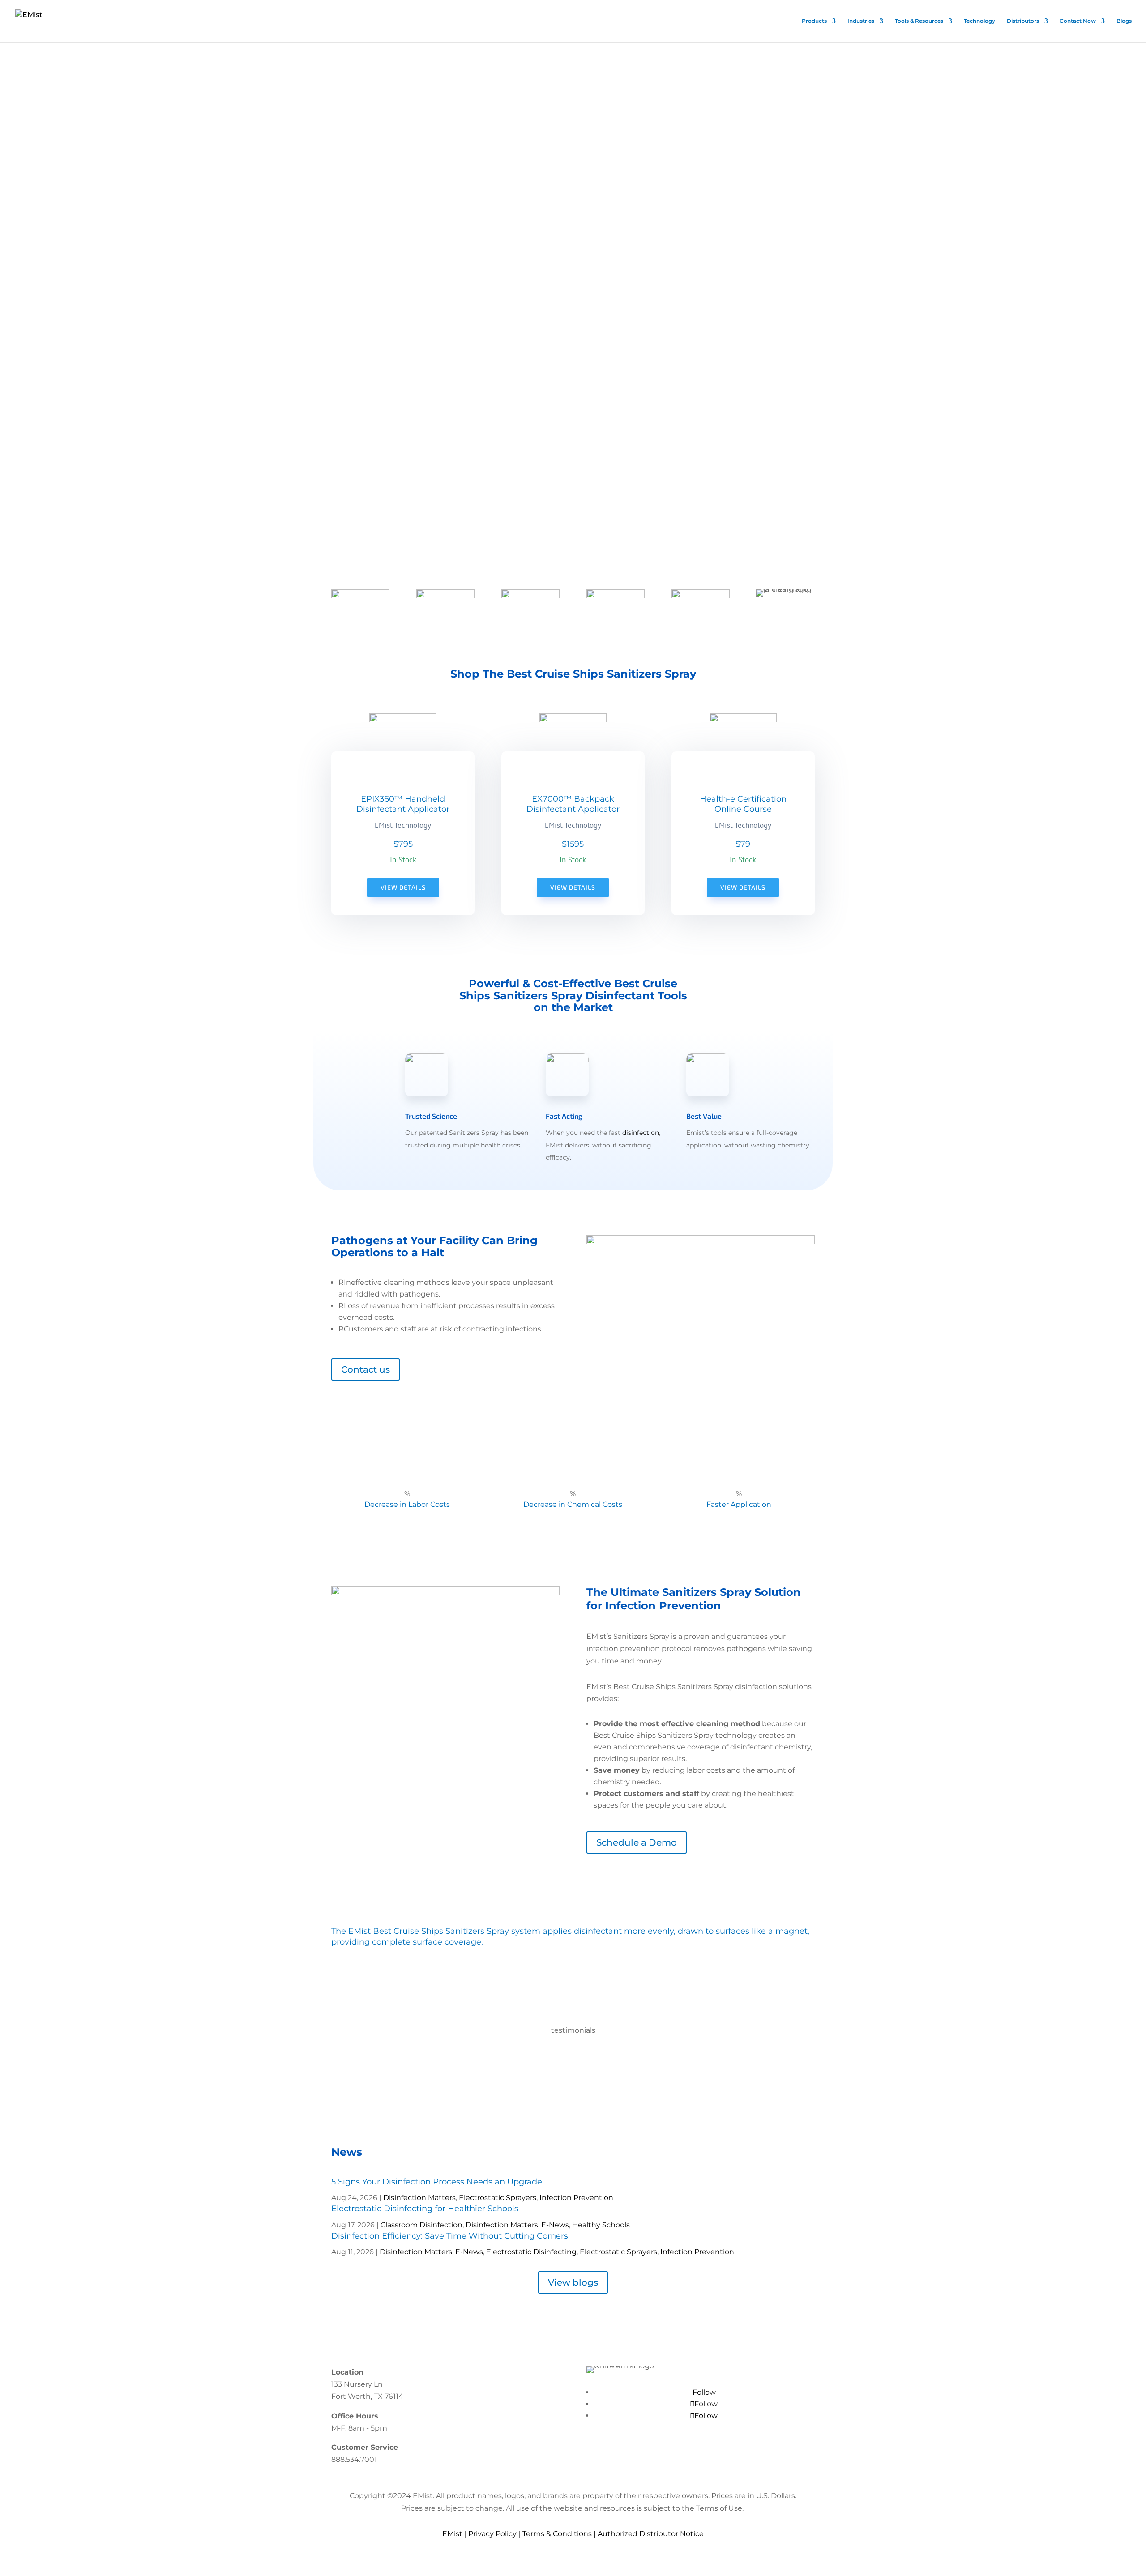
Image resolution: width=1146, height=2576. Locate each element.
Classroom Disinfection (421, 2225)
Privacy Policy (492, 2534)
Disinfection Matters (419, 2198)
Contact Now (1078, 21)
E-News (555, 2225)
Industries (861, 21)
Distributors (1023, 21)
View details (403, 887)
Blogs (1124, 21)
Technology (979, 21)
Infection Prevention (576, 2198)
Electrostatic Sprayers (498, 2198)
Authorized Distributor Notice (651, 2534)
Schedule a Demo (637, 1842)
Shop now (94, 254)
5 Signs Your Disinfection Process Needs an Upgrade (437, 2182)
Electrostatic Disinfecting (531, 2252)
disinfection (641, 1133)
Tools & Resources (919, 21)
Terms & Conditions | (560, 2534)
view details (573, 887)
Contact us (366, 1369)
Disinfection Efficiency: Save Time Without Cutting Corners (450, 2236)
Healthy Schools (601, 2225)
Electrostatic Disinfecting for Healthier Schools (425, 2209)
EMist (452, 2534)
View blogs (573, 2282)
